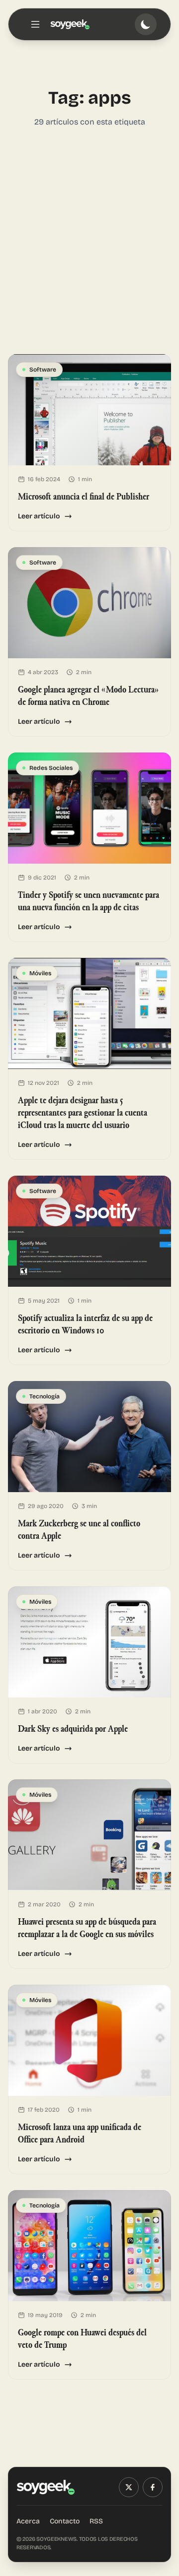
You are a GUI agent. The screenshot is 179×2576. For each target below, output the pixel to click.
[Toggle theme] (146, 24)
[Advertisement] (89, 241)
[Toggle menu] (35, 24)
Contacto (65, 2521)
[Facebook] (153, 2487)
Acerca (28, 2521)
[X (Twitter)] (129, 2487)
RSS (96, 2521)
